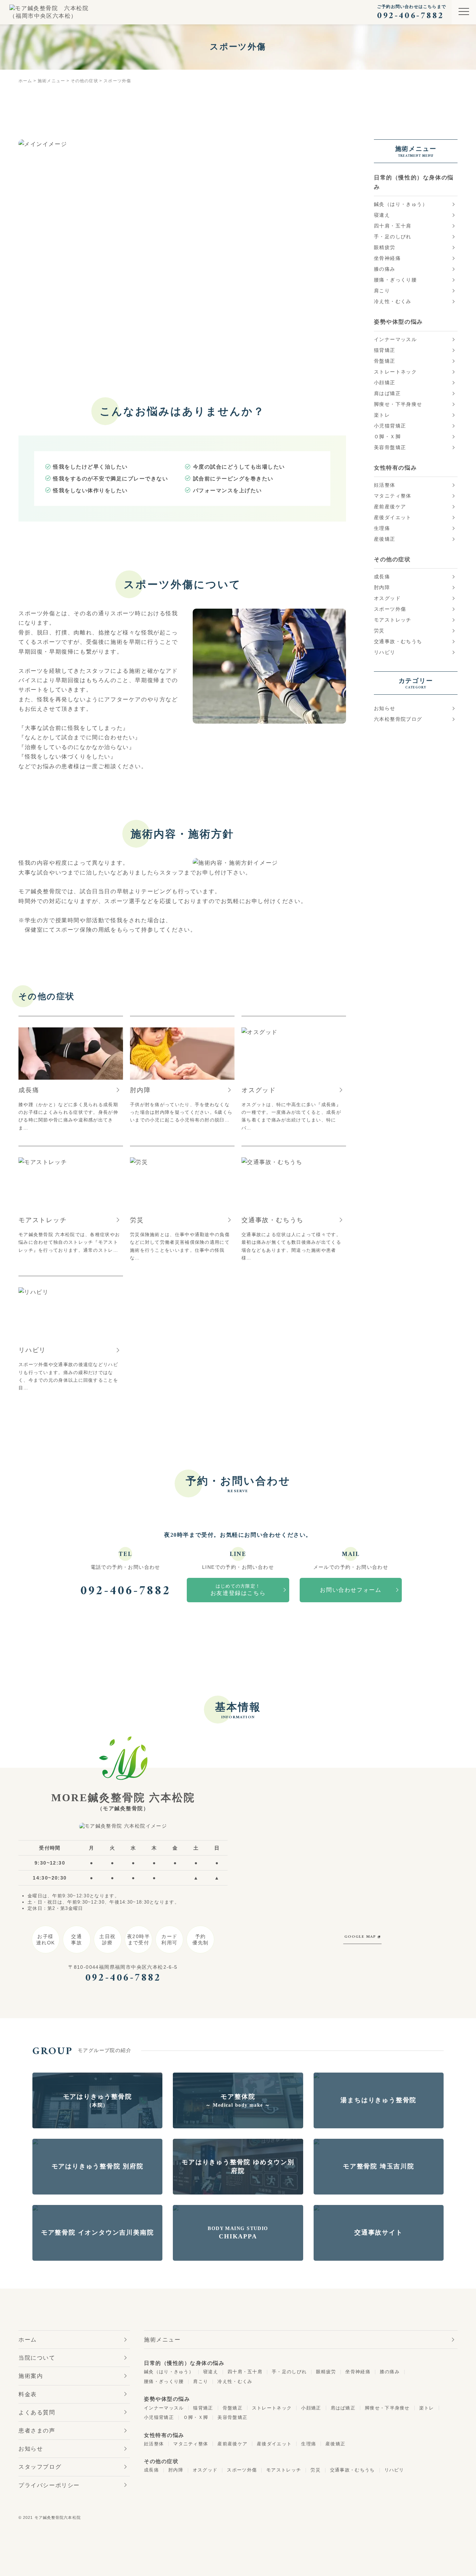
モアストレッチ (393, 620)
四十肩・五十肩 (393, 226)
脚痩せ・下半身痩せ (398, 404)
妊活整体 (385, 485)
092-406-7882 (125, 1591)
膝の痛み (385, 269)
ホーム (28, 2340)
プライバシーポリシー (49, 2485)
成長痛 (382, 577)
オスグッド (387, 598)
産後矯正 (385, 539)
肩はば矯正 (387, 393)
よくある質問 (37, 2412)
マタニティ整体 (393, 496)
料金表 (28, 2394)
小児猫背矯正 (390, 426)
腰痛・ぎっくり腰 (395, 280)
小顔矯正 (385, 383)
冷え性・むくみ (393, 301)
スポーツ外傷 (390, 609)
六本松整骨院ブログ (398, 719)
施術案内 (31, 2376)
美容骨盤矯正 (390, 447)
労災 (379, 631)
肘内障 (382, 587)
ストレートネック (395, 372)
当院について (37, 2358)
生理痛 (382, 528)
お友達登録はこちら (238, 1590)
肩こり (382, 291)
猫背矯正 (385, 350)
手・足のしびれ (393, 237)
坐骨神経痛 (387, 258)
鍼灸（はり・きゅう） (401, 204)
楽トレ (382, 415)
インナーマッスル (395, 339)
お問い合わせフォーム (351, 1590)
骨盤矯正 (385, 361)
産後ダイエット (393, 517)
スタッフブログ (40, 2467)
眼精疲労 (385, 247)
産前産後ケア (390, 507)
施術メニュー (162, 2340)
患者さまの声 (37, 2431)
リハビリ (385, 652)
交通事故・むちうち (398, 641)
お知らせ (385, 708)
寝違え (382, 215)
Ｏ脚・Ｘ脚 (387, 437)
